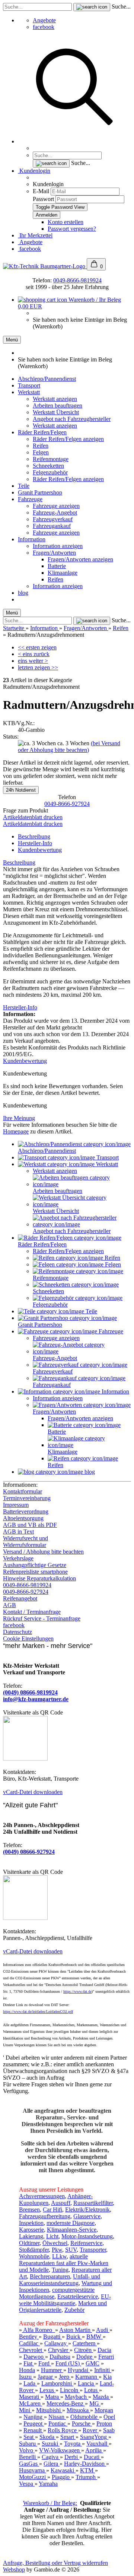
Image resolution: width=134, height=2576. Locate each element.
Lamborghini (57, 2383)
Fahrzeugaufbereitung (45, 2216)
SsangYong (94, 2437)
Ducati (92, 2457)
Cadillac (29, 2343)
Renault (33, 2430)
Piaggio (61, 2477)
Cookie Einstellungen (28, 1639)
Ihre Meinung (19, 1118)
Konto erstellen (66, 222)
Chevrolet (31, 2350)
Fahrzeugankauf (52, 526)
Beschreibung (34, 836)
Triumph (86, 2477)
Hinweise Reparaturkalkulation (39, 1578)
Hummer (52, 2370)
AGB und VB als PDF (30, 1525)
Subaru (28, 2444)
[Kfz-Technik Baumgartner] (45, 266)
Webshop (14, 2569)
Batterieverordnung (26, 1511)
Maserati (30, 2397)
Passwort (43, 199)
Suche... (121, 7)
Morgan (104, 2410)
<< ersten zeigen (37, 647)
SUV (71, 2250)
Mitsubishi (49, 2410)
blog (23, 593)
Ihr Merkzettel (35, 235)
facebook (44, 27)
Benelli (28, 2457)
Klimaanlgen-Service (72, 2230)
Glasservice (87, 2216)
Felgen (41, 452)
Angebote (44, 20)
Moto (25, 2477)
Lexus (47, 2390)
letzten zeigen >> (38, 667)
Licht (52, 2236)
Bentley (29, 2337)
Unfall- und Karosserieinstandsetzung (60, 2280)
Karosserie (31, 2230)
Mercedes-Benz (66, 2403)
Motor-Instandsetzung (87, 2236)
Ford (45, 2363)
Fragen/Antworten (54, 553)
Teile (24, 486)
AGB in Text (18, 1532)
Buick (74, 2337)
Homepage (16, 1131)
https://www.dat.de (77, 1991)
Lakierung (31, 2236)
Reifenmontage (51, 459)
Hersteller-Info (35, 843)
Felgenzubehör (50, 472)
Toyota (73, 2444)
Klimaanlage (63, 573)
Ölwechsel (55, 2243)
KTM (87, 2470)
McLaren (31, 2403)
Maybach (76, 2397)
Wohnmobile (34, 2256)
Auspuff (61, 2203)
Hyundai (79, 2370)
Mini (25, 2410)
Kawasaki (63, 2470)
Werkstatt (29, 392)
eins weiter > (33, 661)
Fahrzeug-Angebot (55, 512)
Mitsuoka (78, 2410)
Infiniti (103, 2370)
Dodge (85, 2357)
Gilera (52, 2464)
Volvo (27, 2450)
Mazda (101, 2397)
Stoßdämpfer (34, 2250)
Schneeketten (48, 466)
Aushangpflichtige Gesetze (35, 1565)
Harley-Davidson (85, 2464)
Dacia (104, 2350)
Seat (29, 2437)
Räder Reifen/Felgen (42, 432)
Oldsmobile (85, 2417)
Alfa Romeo (39, 2330)
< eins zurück (34, 654)
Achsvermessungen (42, 2196)
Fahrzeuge (30, 499)
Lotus (92, 2390)
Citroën (84, 2350)
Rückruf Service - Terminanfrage (42, 1618)
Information (32, 539)
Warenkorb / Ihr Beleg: (50, 2503)
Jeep (65, 2377)
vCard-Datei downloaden (33, 1792)
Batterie (57, 566)
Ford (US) (68, 2363)
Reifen (41, 446)
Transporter (93, 2250)
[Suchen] (74, 141)
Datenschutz (17, 1632)
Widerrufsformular (25, 1545)
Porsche (82, 2423)
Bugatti (52, 2337)
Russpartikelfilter (93, 2203)
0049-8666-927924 (67, 804)
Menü (12, 340)
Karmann (87, 2377)
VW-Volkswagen (60, 2450)
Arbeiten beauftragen (58, 405)
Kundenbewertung (40, 850)
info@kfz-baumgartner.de (36, 1699)
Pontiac (58, 2423)
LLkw (59, 2256)
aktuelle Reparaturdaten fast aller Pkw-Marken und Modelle (64, 2263)
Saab (109, 2430)
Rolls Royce (63, 2430)
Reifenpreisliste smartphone (35, 1572)
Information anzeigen (58, 546)
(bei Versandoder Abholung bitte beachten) (69, 747)
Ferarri (106, 2357)
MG (95, 2403)
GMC (92, 2363)
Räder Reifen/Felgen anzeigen (68, 439)
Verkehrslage (18, 1558)
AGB (9, 1605)
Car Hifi (52, 2210)
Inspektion (31, 2223)
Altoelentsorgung (23, 1518)
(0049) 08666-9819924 (30, 1692)
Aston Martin (76, 2330)
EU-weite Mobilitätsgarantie (65, 2300)
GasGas (29, 2464)
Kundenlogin (34, 171)
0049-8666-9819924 (77, 280)
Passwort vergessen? (72, 229)
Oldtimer (29, 2243)
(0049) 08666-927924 (29, 1852)
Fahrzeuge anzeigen (56, 506)
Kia (107, 2377)
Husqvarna (33, 2470)
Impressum (16, 1505)
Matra (53, 2397)
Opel (109, 2417)
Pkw (57, 2250)
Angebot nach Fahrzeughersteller (72, 419)
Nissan (57, 2417)
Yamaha (48, 2484)
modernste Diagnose (71, 2223)
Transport (29, 385)
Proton (104, 2423)
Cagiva (51, 2457)
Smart (68, 2437)
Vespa (27, 2484)
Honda (27, 2370)
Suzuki (51, 2444)
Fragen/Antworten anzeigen (80, 559)
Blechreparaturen (50, 2276)
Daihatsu (60, 2357)
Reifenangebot (20, 1598)
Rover (91, 2430)
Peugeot (34, 2423)
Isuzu (26, 2377)
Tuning (60, 2270)
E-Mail (41, 191)
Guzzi (39, 2477)
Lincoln (70, 2390)
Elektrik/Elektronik (87, 2210)
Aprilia (94, 2450)
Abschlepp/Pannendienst (47, 379)
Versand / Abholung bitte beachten (43, 1552)
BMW (95, 2337)
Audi (103, 2330)
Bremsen (29, 2210)
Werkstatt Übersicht (56, 412)
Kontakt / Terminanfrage (32, 1612)
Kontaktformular (23, 1491)
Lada (30, 2383)
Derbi (72, 2457)
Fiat (29, 2363)
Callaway (56, 2343)
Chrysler (59, 2350)
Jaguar (46, 2377)
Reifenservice (86, 2243)
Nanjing (34, 2417)
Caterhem (85, 2343)
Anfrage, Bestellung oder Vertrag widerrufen (55, 2563)
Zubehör (74, 2310)
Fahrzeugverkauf (53, 519)
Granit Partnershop (40, 492)
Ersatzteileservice (78, 2296)
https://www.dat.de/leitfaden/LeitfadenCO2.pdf (38, 2012)
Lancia (87, 2383)
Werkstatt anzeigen (55, 399)
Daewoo (34, 2357)
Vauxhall (98, 2444)
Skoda (48, 2437)
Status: (11, 737)
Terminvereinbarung (27, 1498)
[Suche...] (92, 7)
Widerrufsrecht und (25, 1538)
